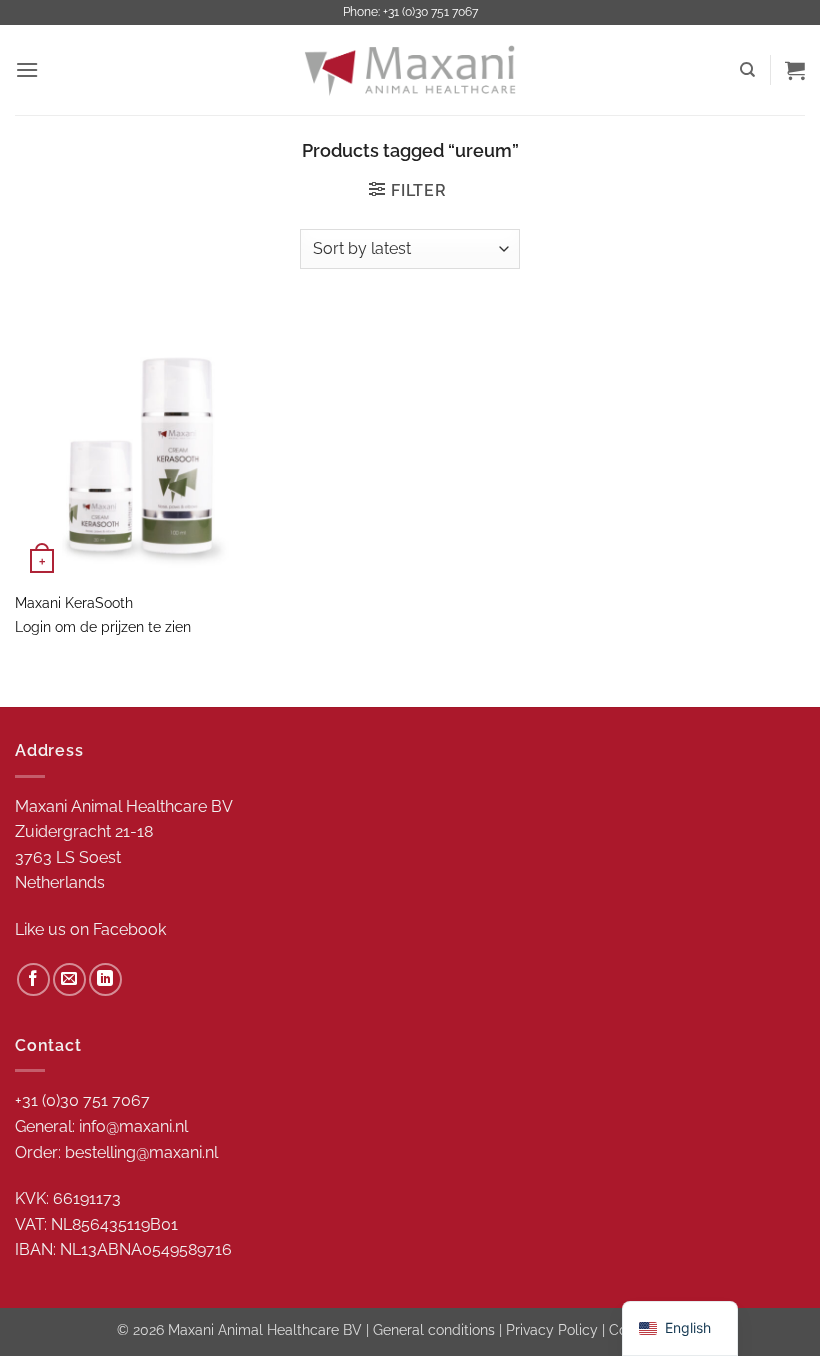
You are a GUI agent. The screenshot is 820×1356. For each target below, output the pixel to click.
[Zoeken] (747, 70)
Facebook (129, 929)
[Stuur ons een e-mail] (69, 979)
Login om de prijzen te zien (103, 626)
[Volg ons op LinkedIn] (105, 979)
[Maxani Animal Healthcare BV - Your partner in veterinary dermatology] (410, 70)
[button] (27, 69)
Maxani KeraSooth (74, 602)
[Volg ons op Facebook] (33, 979)
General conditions (434, 1329)
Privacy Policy (552, 1329)
